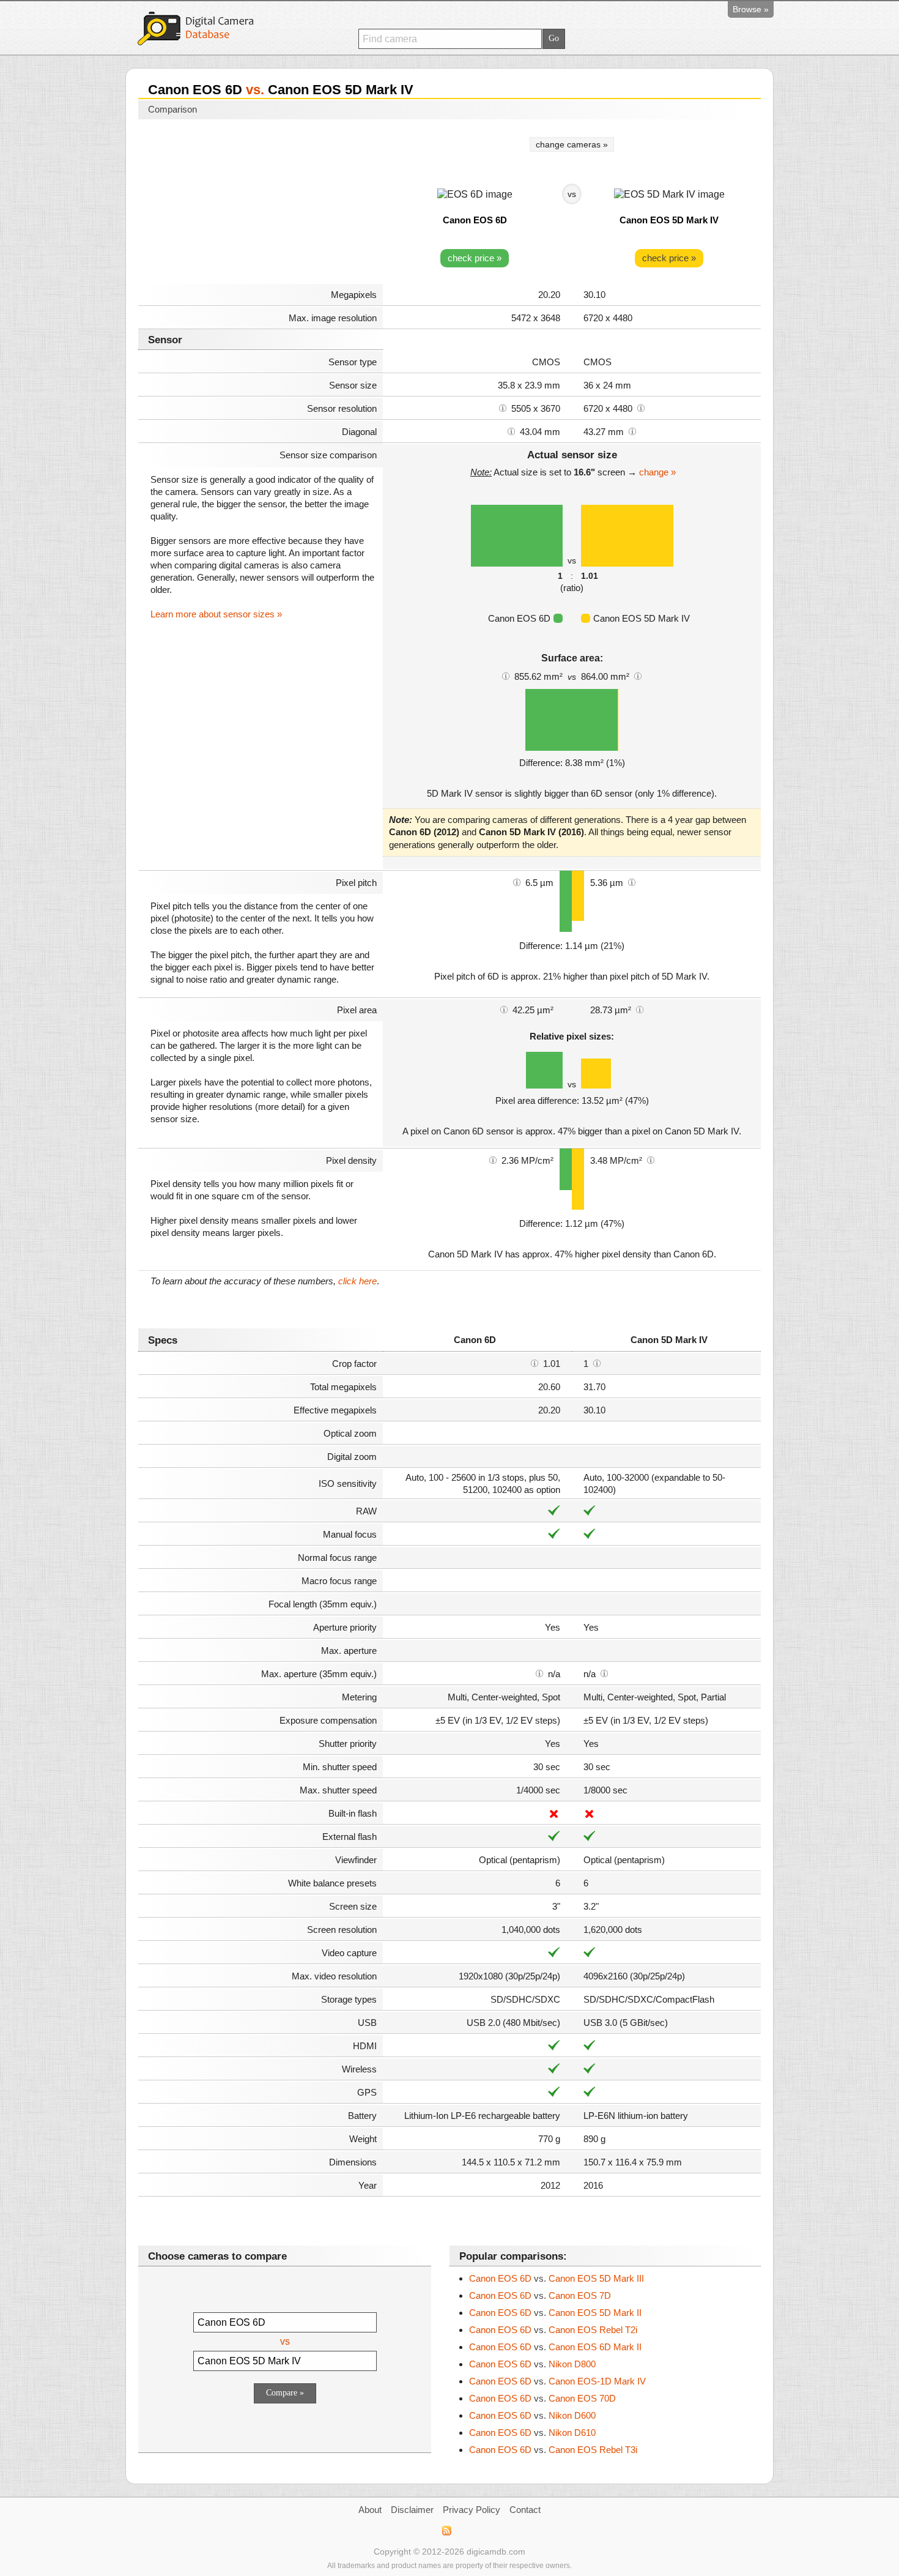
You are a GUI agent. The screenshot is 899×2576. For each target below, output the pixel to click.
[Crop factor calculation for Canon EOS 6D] (535, 1363)
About (370, 2510)
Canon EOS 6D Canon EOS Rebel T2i (553, 2330)
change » (657, 472)
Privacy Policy (472, 2510)
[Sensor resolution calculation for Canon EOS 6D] (503, 408)
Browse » (751, 9)
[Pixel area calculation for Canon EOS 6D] (504, 1009)
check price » (475, 258)
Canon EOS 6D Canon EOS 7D (540, 2295)
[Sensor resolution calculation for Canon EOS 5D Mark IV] (641, 408)
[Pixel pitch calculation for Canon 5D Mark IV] (632, 882)
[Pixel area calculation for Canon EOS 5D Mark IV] (640, 1009)
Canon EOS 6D (475, 220)
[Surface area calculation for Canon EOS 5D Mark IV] (638, 676)
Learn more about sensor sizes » (216, 614)
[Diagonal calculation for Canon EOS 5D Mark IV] (632, 431)
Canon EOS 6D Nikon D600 (532, 2415)
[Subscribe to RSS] (446, 2531)
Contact (525, 2510)
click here (357, 1281)
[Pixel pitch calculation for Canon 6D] (517, 882)
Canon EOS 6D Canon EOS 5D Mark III (557, 2278)
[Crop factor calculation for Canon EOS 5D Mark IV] (597, 1363)
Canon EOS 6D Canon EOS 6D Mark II (555, 2347)
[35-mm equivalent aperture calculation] (539, 1673)
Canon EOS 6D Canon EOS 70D (542, 2398)
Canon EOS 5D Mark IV (669, 220)
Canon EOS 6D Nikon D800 (532, 2364)
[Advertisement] (261, 203)
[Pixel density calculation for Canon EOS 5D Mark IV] (651, 1160)
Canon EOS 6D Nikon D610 (532, 2433)
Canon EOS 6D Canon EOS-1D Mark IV (557, 2381)
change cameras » (572, 144)
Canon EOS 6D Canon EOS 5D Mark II (555, 2313)
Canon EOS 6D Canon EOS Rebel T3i (553, 2450)
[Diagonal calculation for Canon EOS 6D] (511, 431)
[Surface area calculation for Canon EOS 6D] (506, 676)
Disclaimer (412, 2510)
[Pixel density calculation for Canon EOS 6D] (493, 1160)
